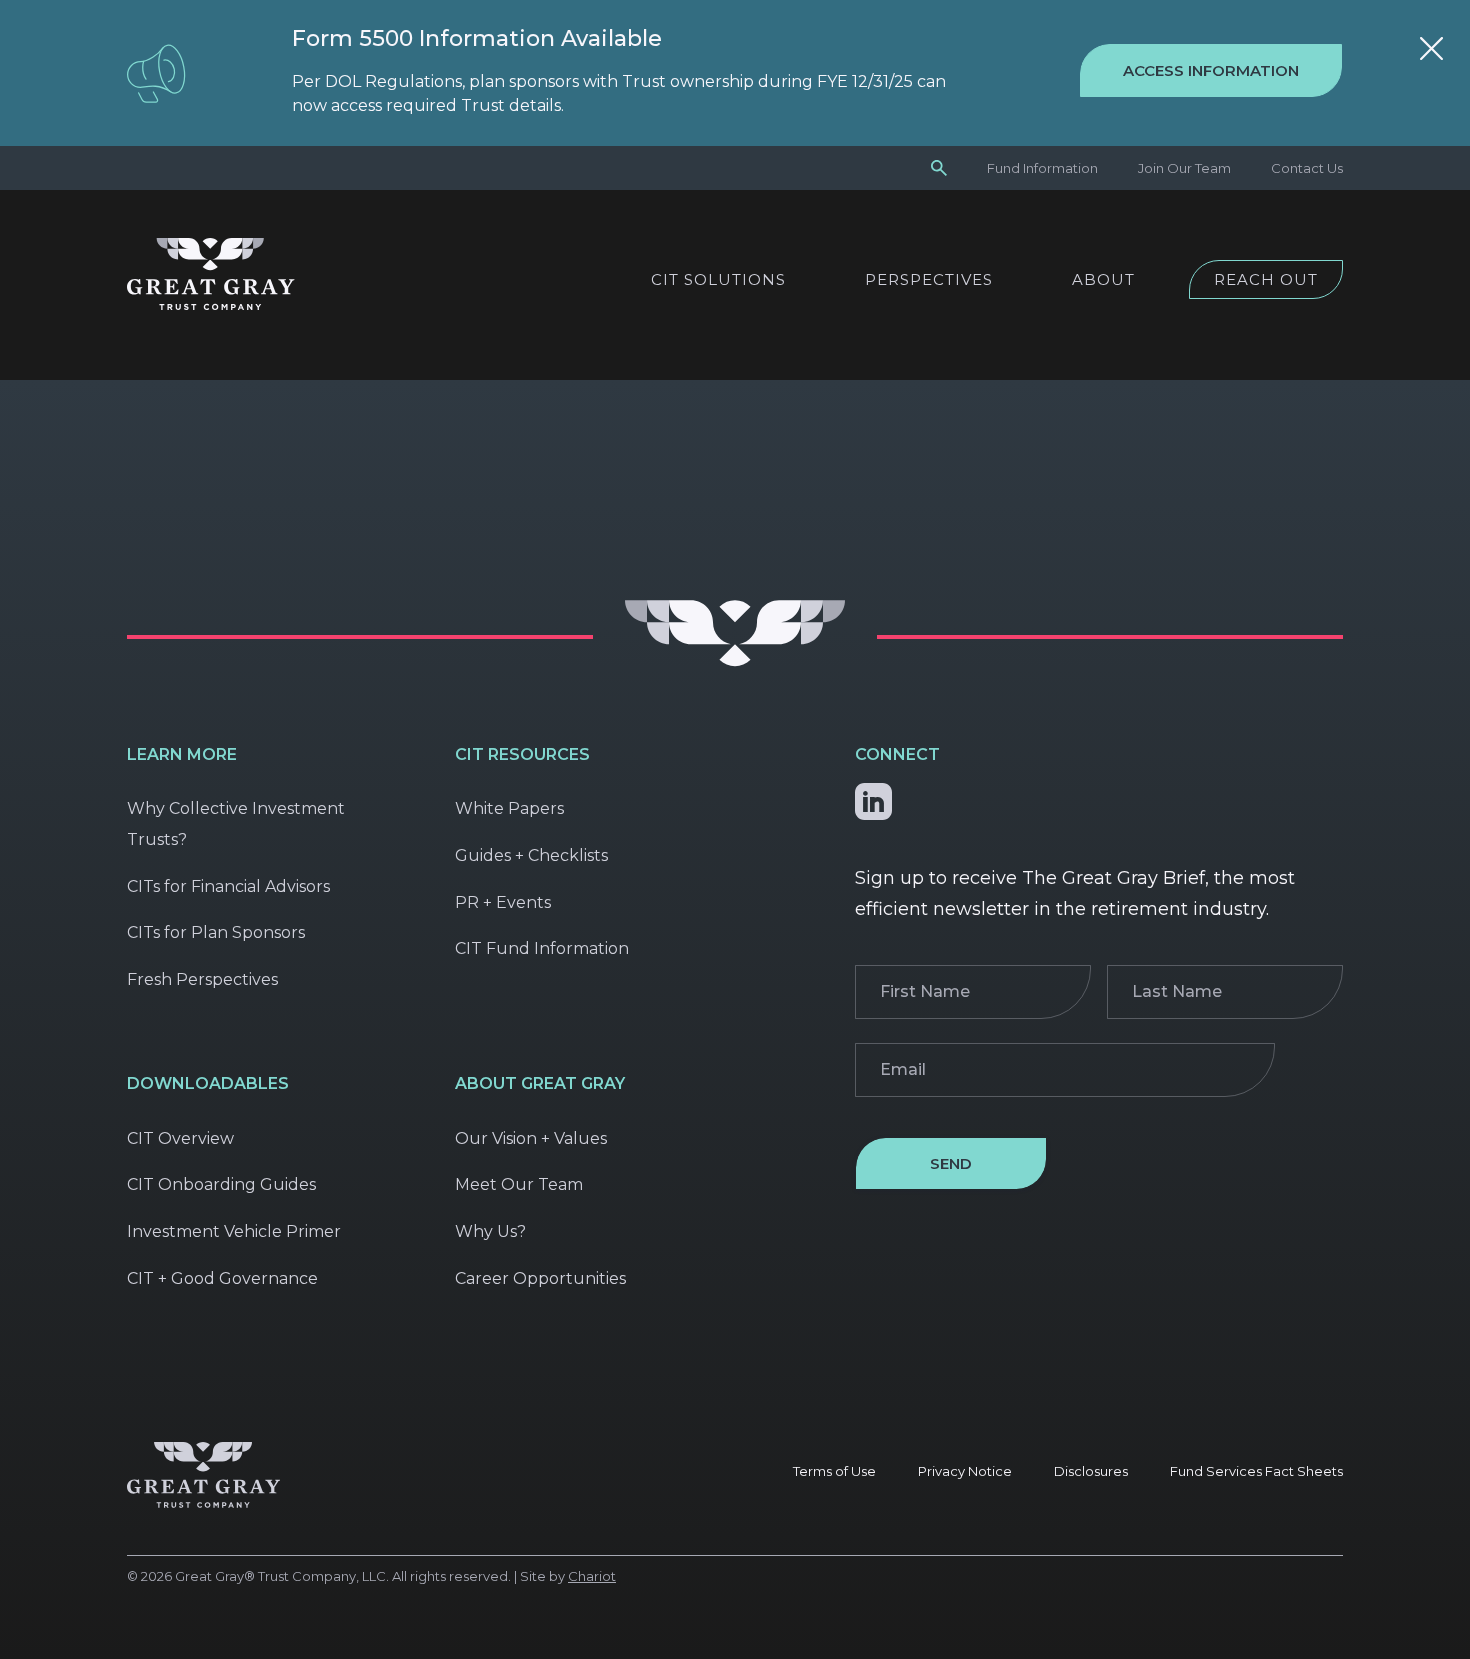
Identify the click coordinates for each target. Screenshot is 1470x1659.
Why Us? (490, 1231)
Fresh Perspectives (202, 979)
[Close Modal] (1431, 52)
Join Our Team (1184, 168)
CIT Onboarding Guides (221, 1184)
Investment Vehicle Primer (234, 1231)
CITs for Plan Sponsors (216, 932)
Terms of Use (834, 1471)
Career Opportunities (540, 1278)
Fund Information (1042, 168)
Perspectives (929, 279)
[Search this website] (939, 167)
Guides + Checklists (531, 855)
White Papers (509, 808)
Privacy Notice (965, 1471)
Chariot (592, 1576)
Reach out (1266, 279)
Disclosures (1091, 1471)
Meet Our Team (519, 1184)
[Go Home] (735, 661)
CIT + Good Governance (222, 1278)
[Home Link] (211, 304)
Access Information (1211, 70)
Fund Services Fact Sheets (1256, 1471)
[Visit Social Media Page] (873, 798)
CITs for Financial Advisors (228, 886)
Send (951, 1163)
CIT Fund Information (542, 948)
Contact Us (1307, 168)
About (1103, 279)
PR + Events (503, 902)
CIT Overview (180, 1138)
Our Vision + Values (531, 1138)
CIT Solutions (718, 279)
